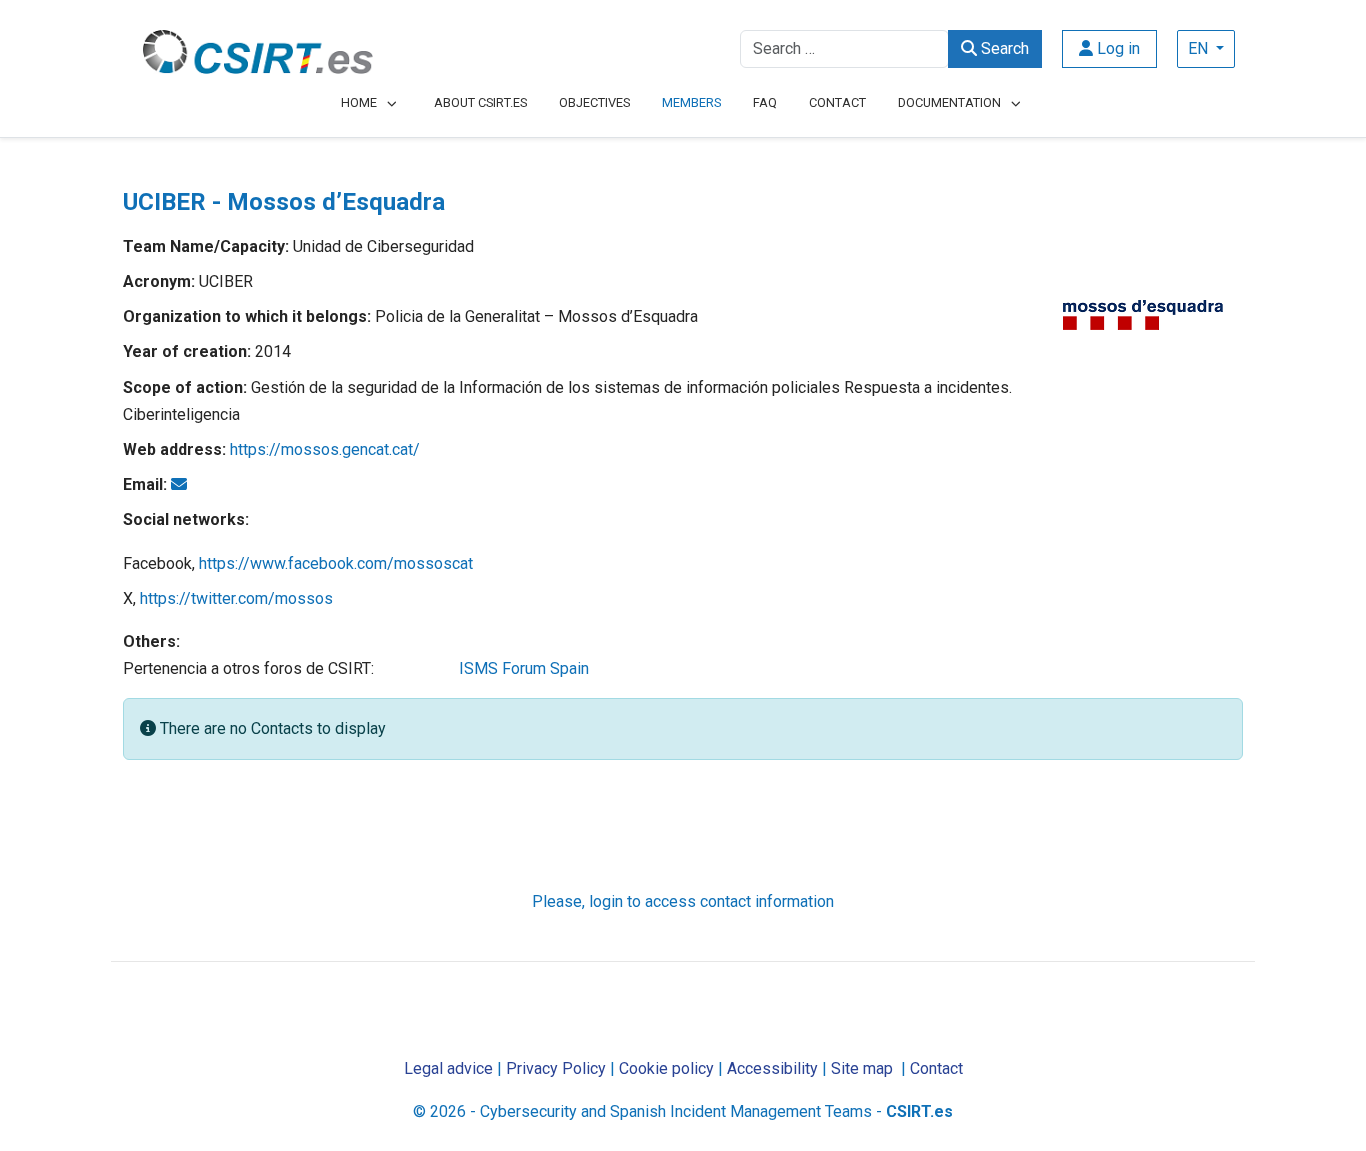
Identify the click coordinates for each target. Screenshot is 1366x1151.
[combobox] (844, 49)
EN (1200, 48)
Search (1003, 48)
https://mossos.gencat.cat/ (325, 449)
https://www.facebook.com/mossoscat (336, 563)
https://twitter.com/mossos (236, 598)
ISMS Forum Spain (524, 668)
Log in (1116, 48)
